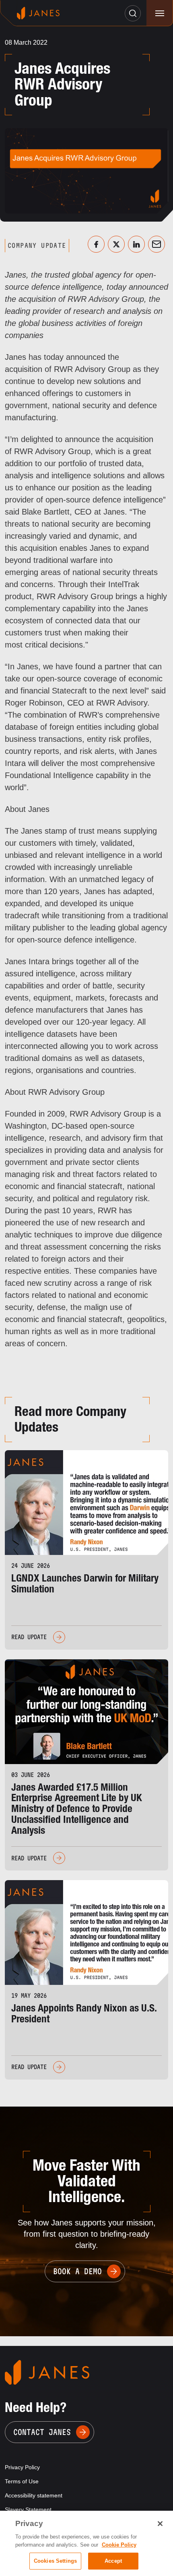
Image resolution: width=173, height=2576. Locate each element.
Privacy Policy (22, 2467)
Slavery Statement (28, 2510)
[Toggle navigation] (160, 13)
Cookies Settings (55, 2561)
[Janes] (38, 13)
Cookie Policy (119, 2545)
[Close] (160, 2524)
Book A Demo (77, 2271)
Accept (113, 2561)
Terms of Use (22, 2481)
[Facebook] (96, 244)
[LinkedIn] (136, 244)
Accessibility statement (34, 2495)
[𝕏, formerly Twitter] (116, 244)
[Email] (157, 244)
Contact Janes (42, 2432)
